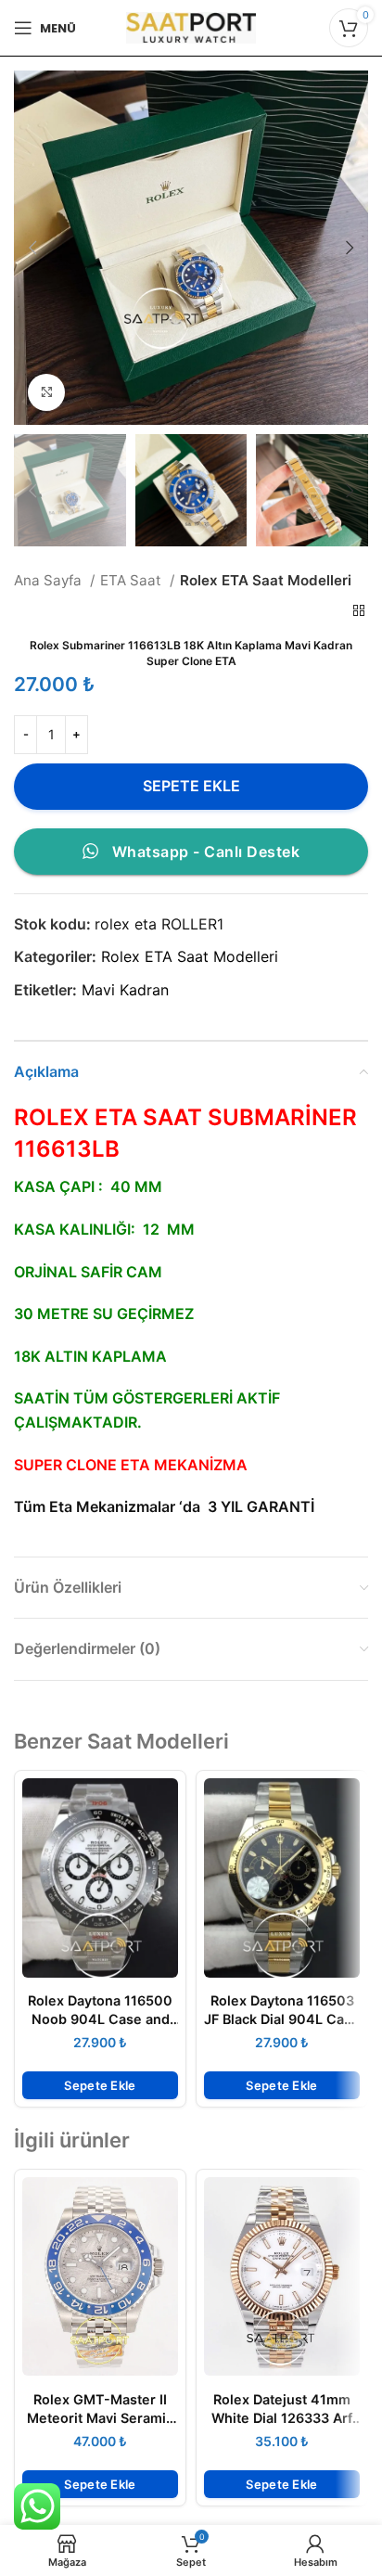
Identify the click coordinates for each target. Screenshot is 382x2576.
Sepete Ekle (191, 786)
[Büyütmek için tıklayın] (46, 392)
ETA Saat (133, 580)
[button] (100, 2085)
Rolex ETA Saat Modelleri (266, 580)
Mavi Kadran (125, 990)
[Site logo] (191, 26)
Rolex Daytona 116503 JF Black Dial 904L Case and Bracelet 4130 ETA (282, 2019)
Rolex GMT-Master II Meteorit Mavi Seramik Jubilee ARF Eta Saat (100, 2418)
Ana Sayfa (50, 580)
